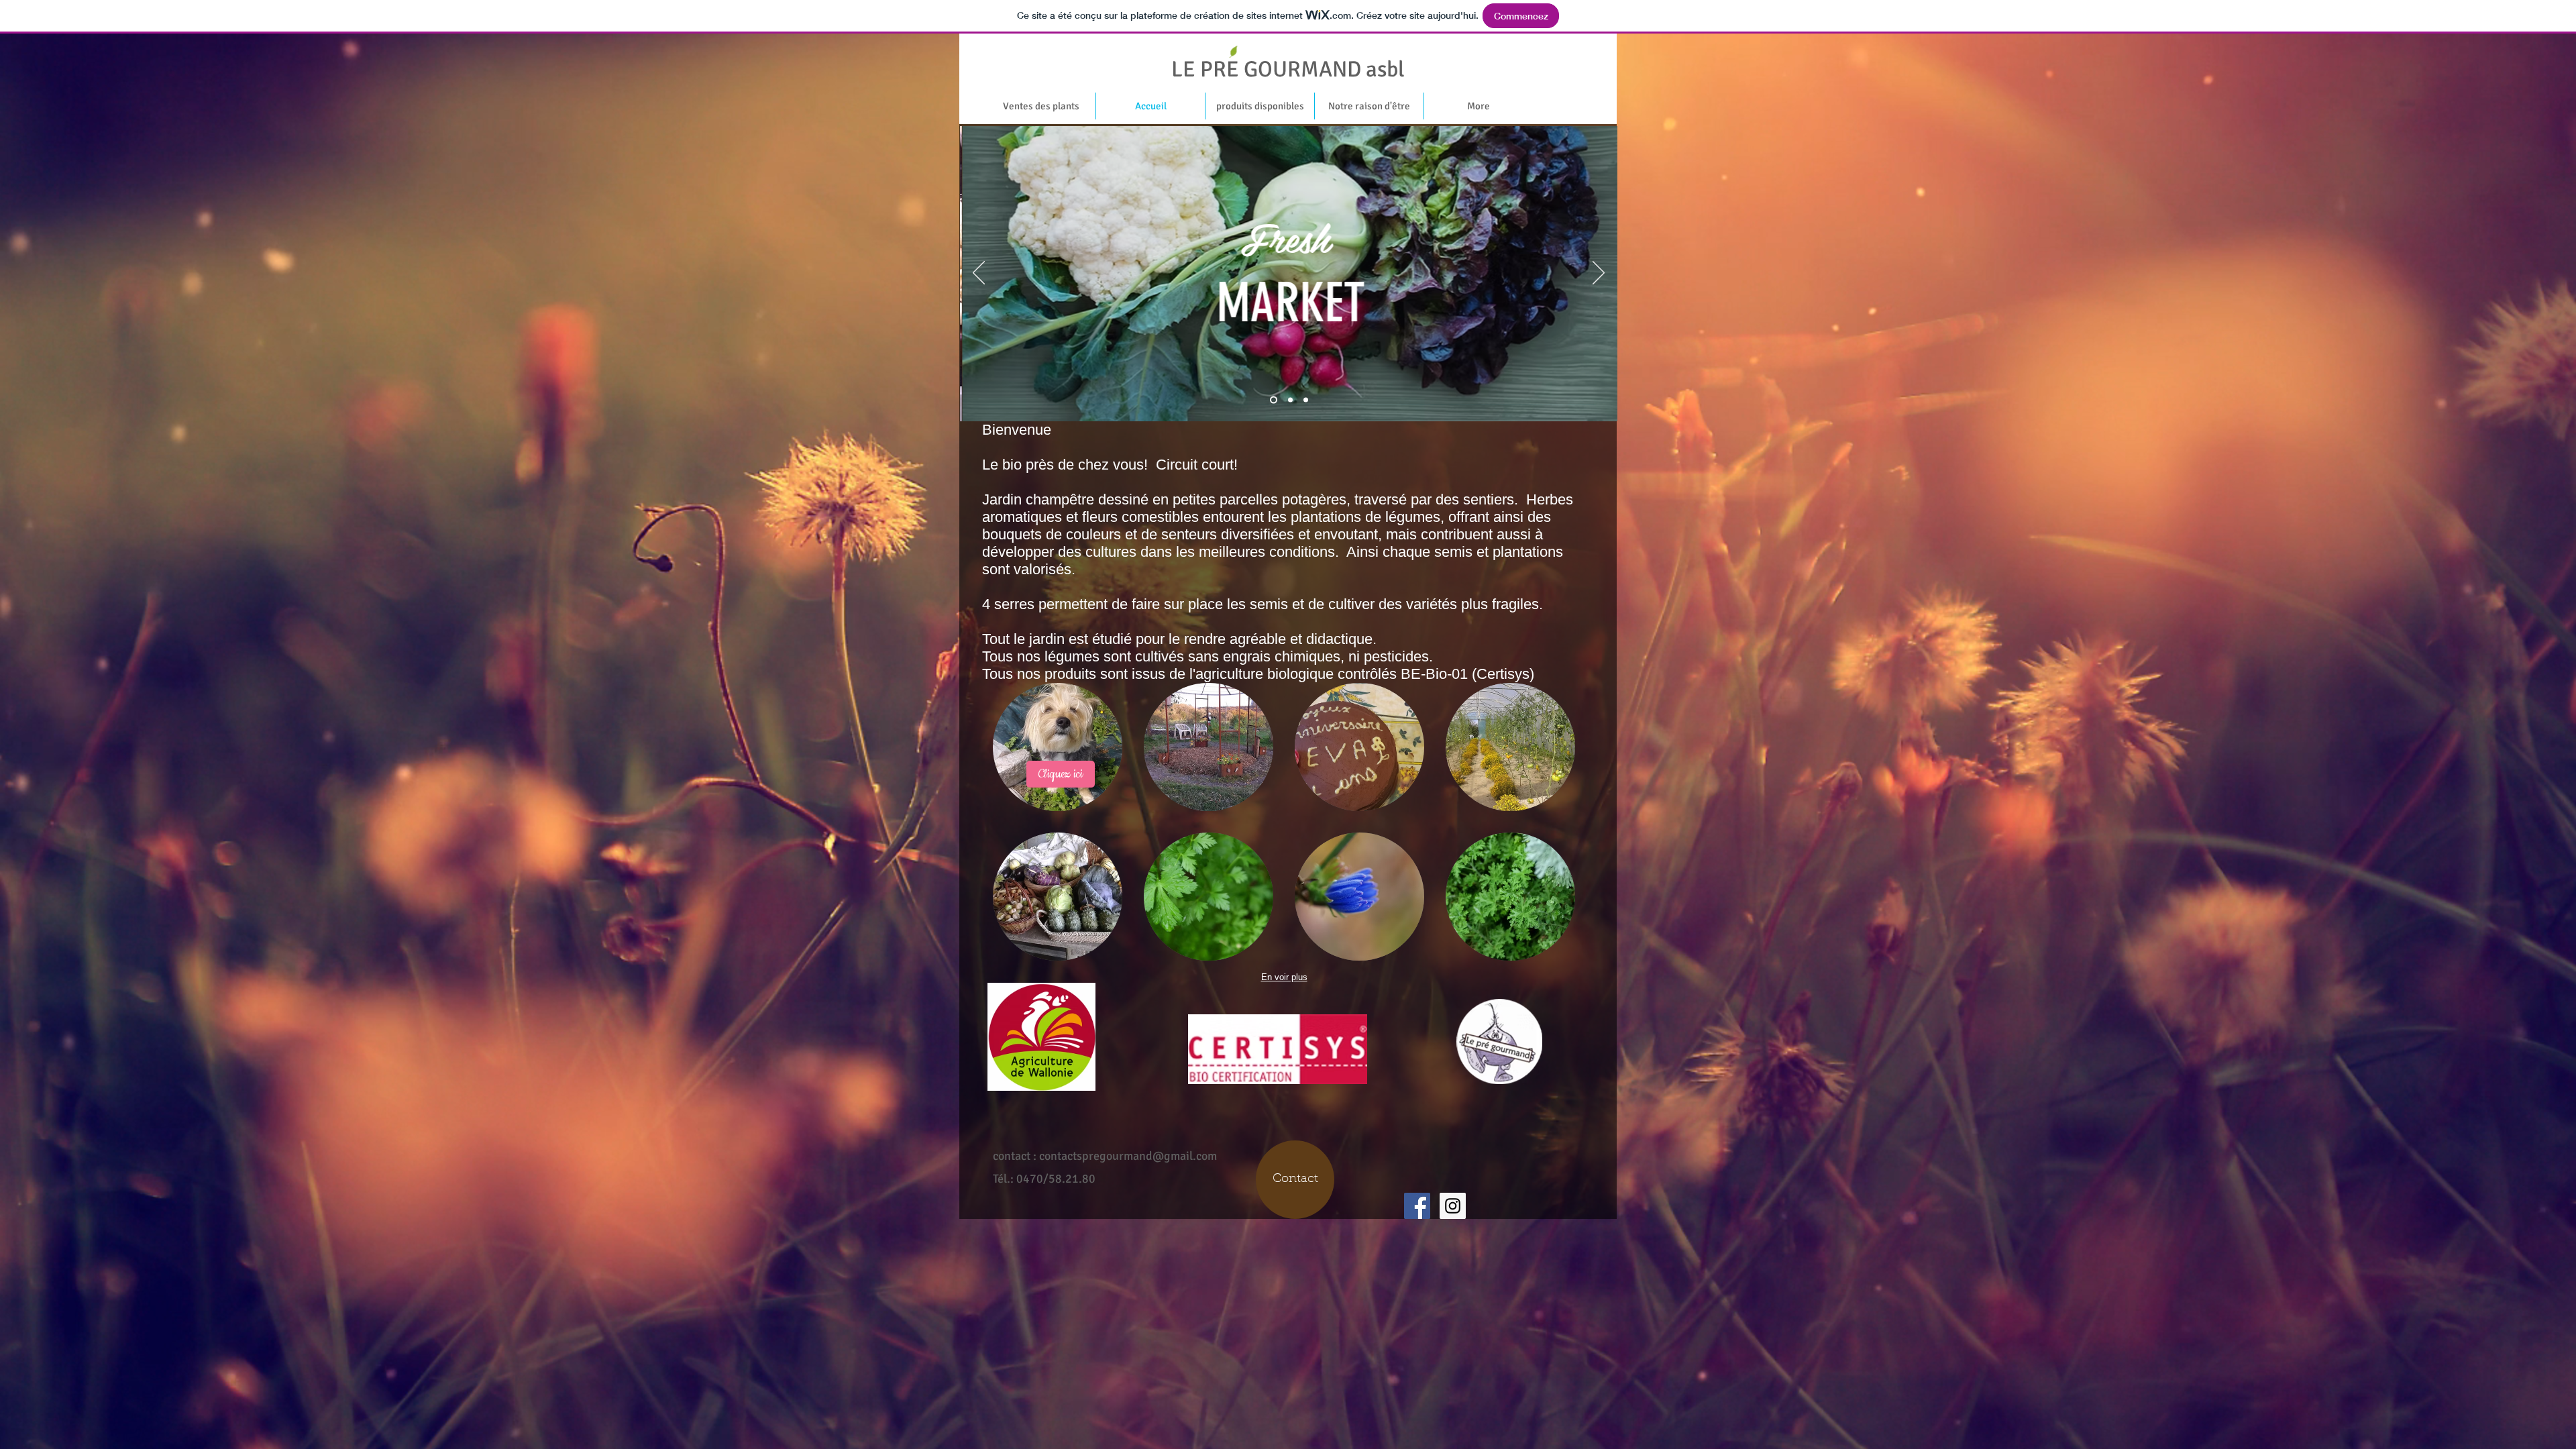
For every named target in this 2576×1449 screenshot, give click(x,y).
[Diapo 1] (1274, 400)
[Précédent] (979, 274)
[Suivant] (1599, 274)
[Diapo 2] (1306, 400)
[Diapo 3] (1290, 400)
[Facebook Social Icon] (1417, 1206)
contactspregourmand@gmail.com (1128, 1156)
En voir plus (1284, 977)
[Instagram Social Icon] (1453, 1206)
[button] (1058, 747)
